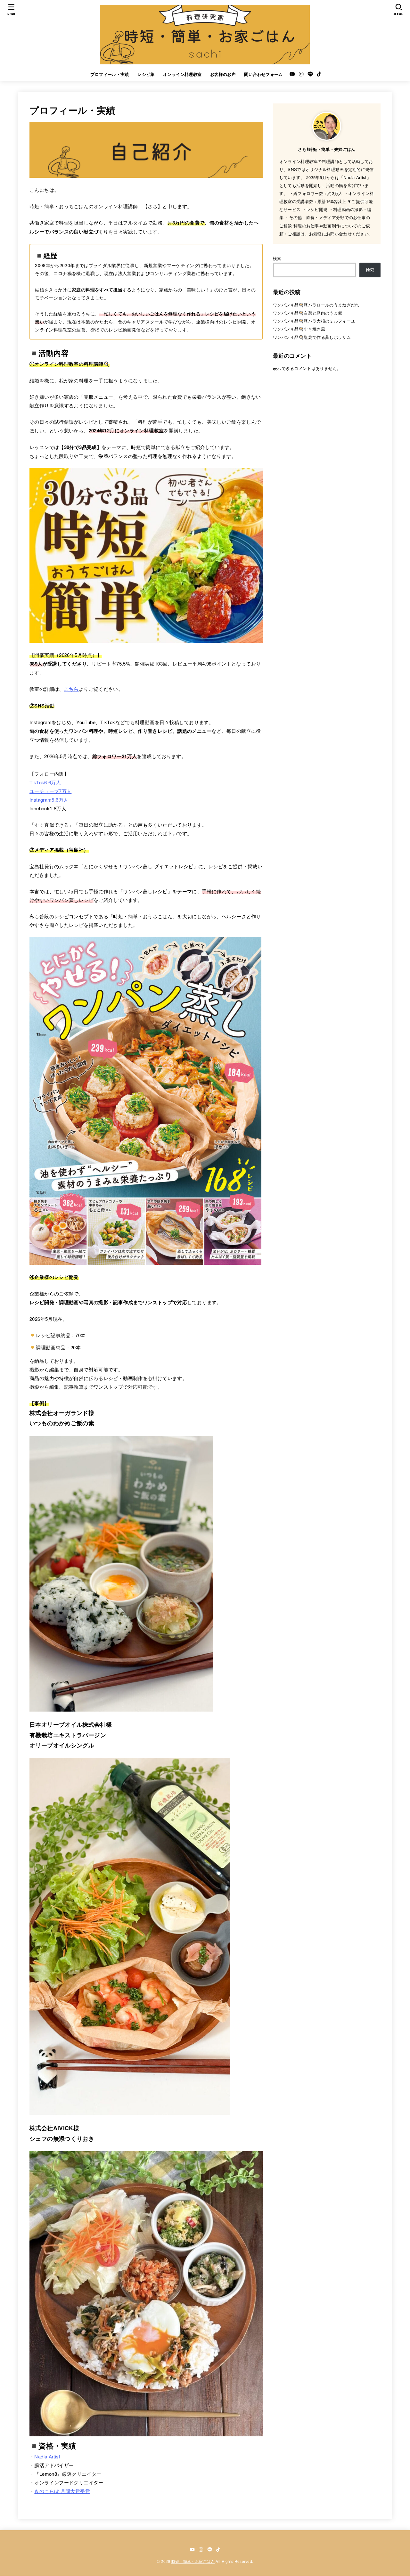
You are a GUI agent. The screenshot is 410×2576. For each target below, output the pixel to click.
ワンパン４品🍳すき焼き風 (299, 329)
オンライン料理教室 (182, 74)
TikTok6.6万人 (45, 782)
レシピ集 (146, 74)
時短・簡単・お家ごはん (193, 2561)
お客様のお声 (223, 74)
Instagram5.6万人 (49, 800)
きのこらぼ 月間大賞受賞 (62, 2491)
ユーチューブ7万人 (50, 791)
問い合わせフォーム (263, 74)
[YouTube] (292, 74)
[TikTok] (319, 74)
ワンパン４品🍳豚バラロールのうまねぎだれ (316, 305)
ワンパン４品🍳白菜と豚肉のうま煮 (307, 313)
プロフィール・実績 (110, 74)
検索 (277, 258)
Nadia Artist (47, 2456)
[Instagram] (301, 74)
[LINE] (310, 74)
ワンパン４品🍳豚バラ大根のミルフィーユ (314, 321)
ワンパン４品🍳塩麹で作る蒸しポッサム (312, 337)
